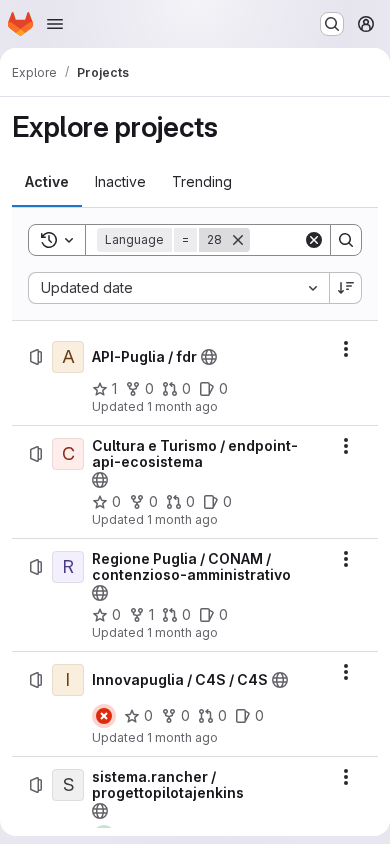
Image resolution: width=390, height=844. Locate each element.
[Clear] (314, 240)
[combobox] (178, 288)
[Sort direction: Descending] (346, 288)
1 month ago (182, 406)
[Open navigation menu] (55, 24)
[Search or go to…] (332, 24)
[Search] (346, 240)
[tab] (47, 182)
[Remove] (238, 240)
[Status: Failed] (104, 716)
